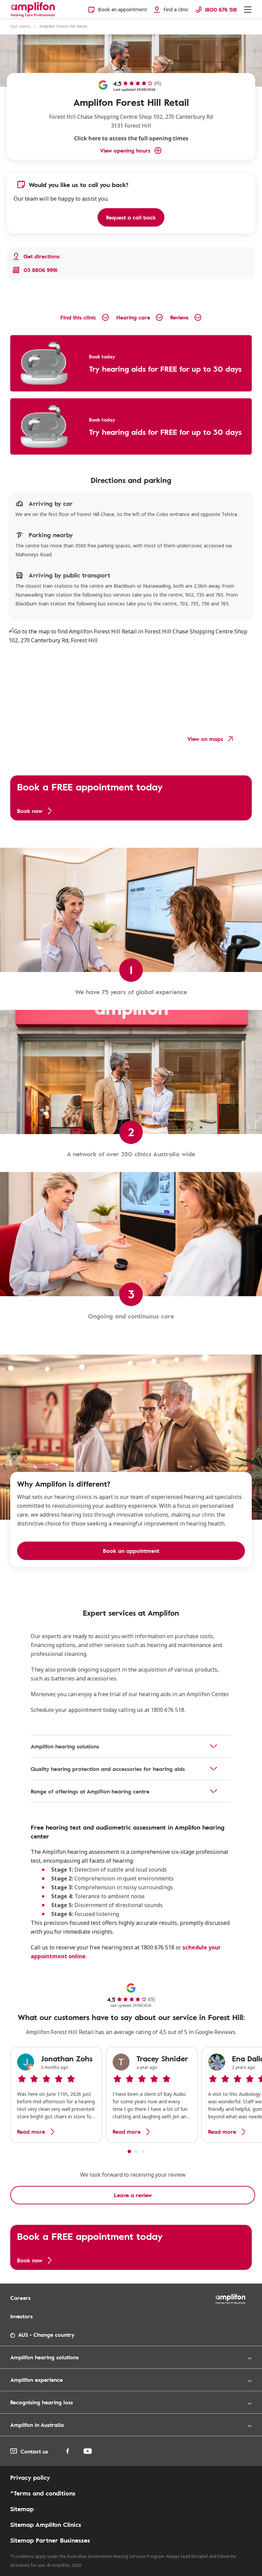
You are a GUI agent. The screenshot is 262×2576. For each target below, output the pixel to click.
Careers (20, 2298)
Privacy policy (30, 2477)
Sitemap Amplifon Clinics (46, 2524)
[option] (56, 2095)
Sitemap (22, 2509)
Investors (21, 2316)
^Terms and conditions (43, 2493)
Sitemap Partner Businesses (50, 2540)
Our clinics (20, 26)
